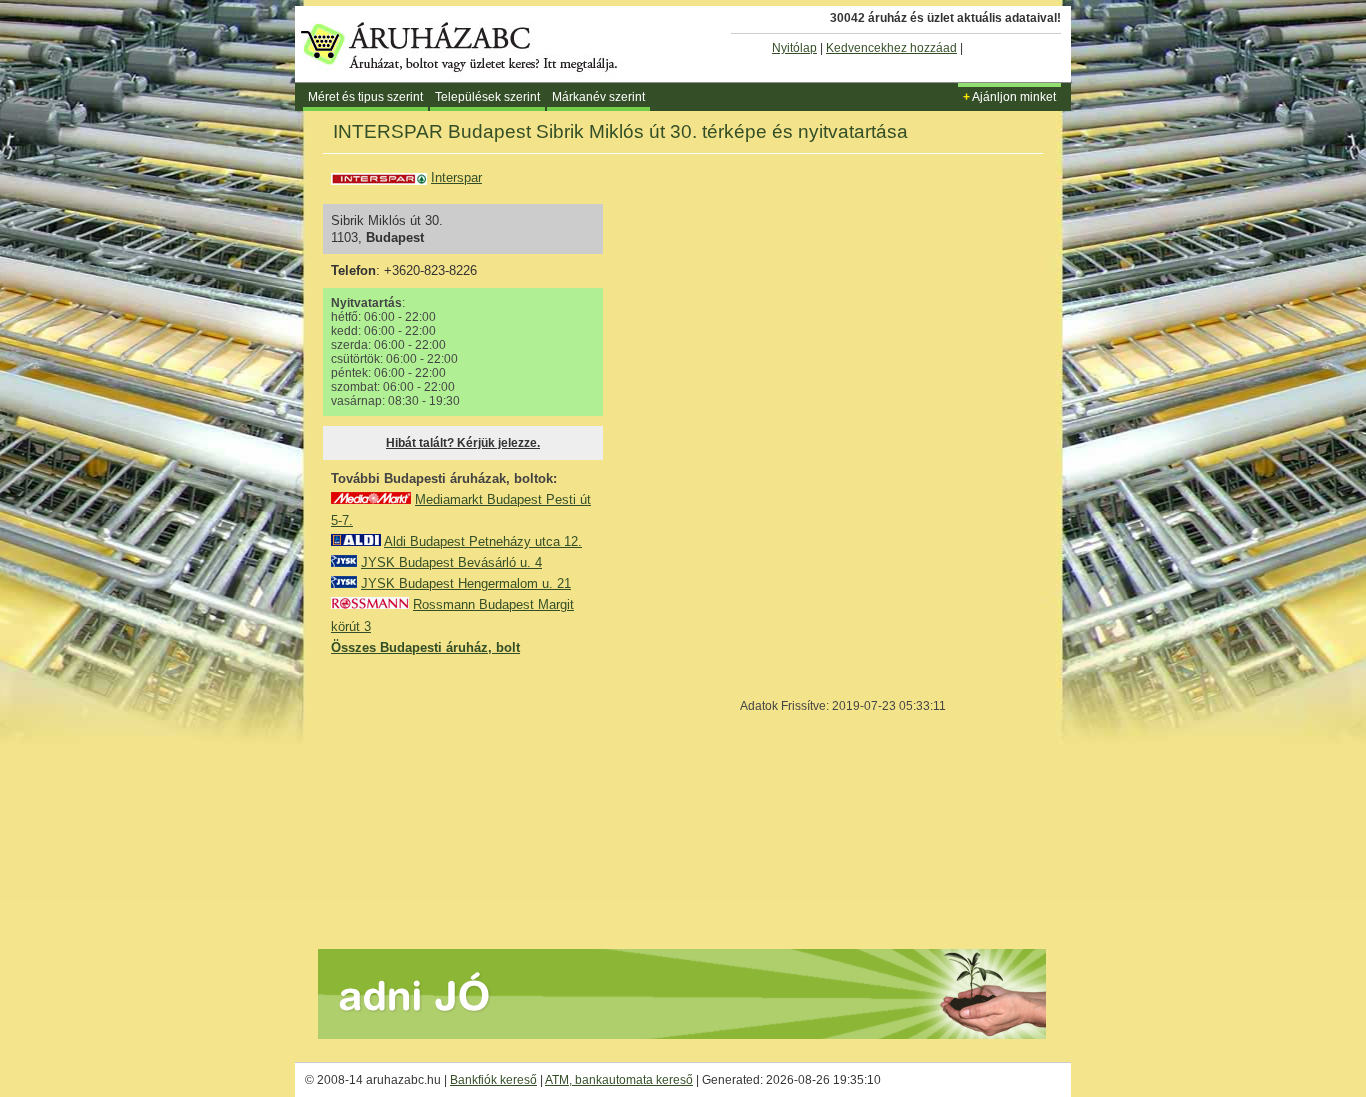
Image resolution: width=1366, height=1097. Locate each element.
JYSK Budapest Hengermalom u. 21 (466, 583)
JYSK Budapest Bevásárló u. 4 (451, 562)
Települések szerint (487, 97)
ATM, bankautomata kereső (619, 1080)
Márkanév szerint (598, 97)
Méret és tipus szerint (365, 97)
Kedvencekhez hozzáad (891, 48)
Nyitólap (794, 48)
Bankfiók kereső (493, 1080)
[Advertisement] (481, 801)
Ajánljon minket (1009, 97)
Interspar (456, 177)
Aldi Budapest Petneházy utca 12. (483, 541)
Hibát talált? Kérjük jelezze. (463, 443)
